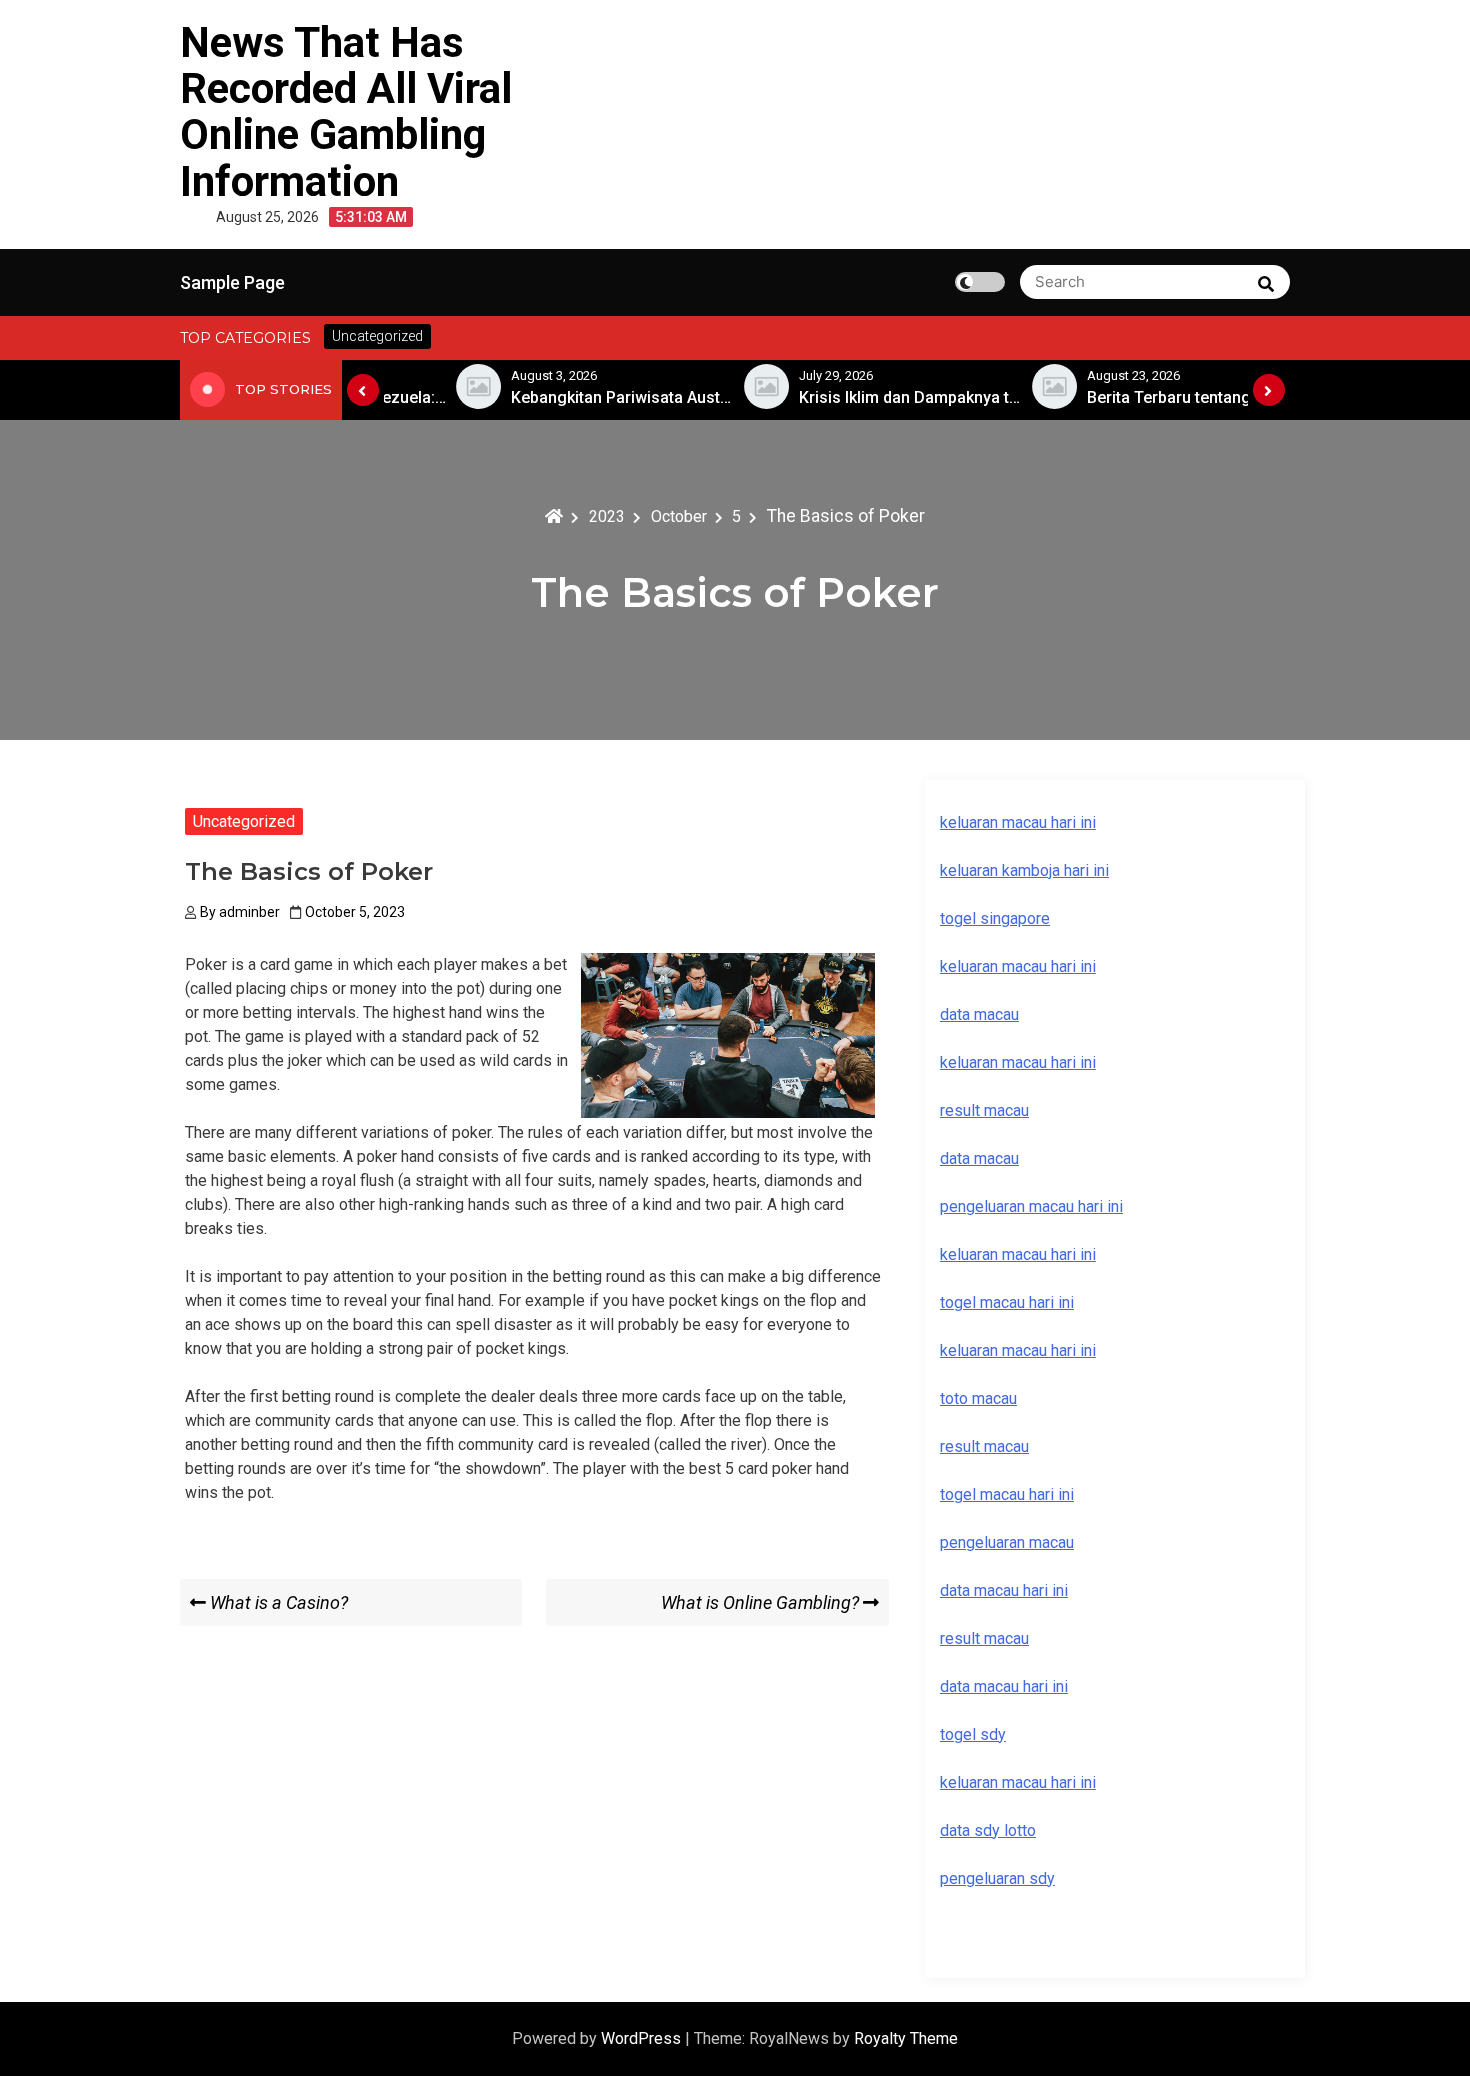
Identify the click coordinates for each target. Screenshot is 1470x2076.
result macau (984, 1446)
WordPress (643, 2038)
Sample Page (232, 282)
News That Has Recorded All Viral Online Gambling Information (346, 112)
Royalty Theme (906, 2038)
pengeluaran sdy (997, 1878)
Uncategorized (244, 821)
